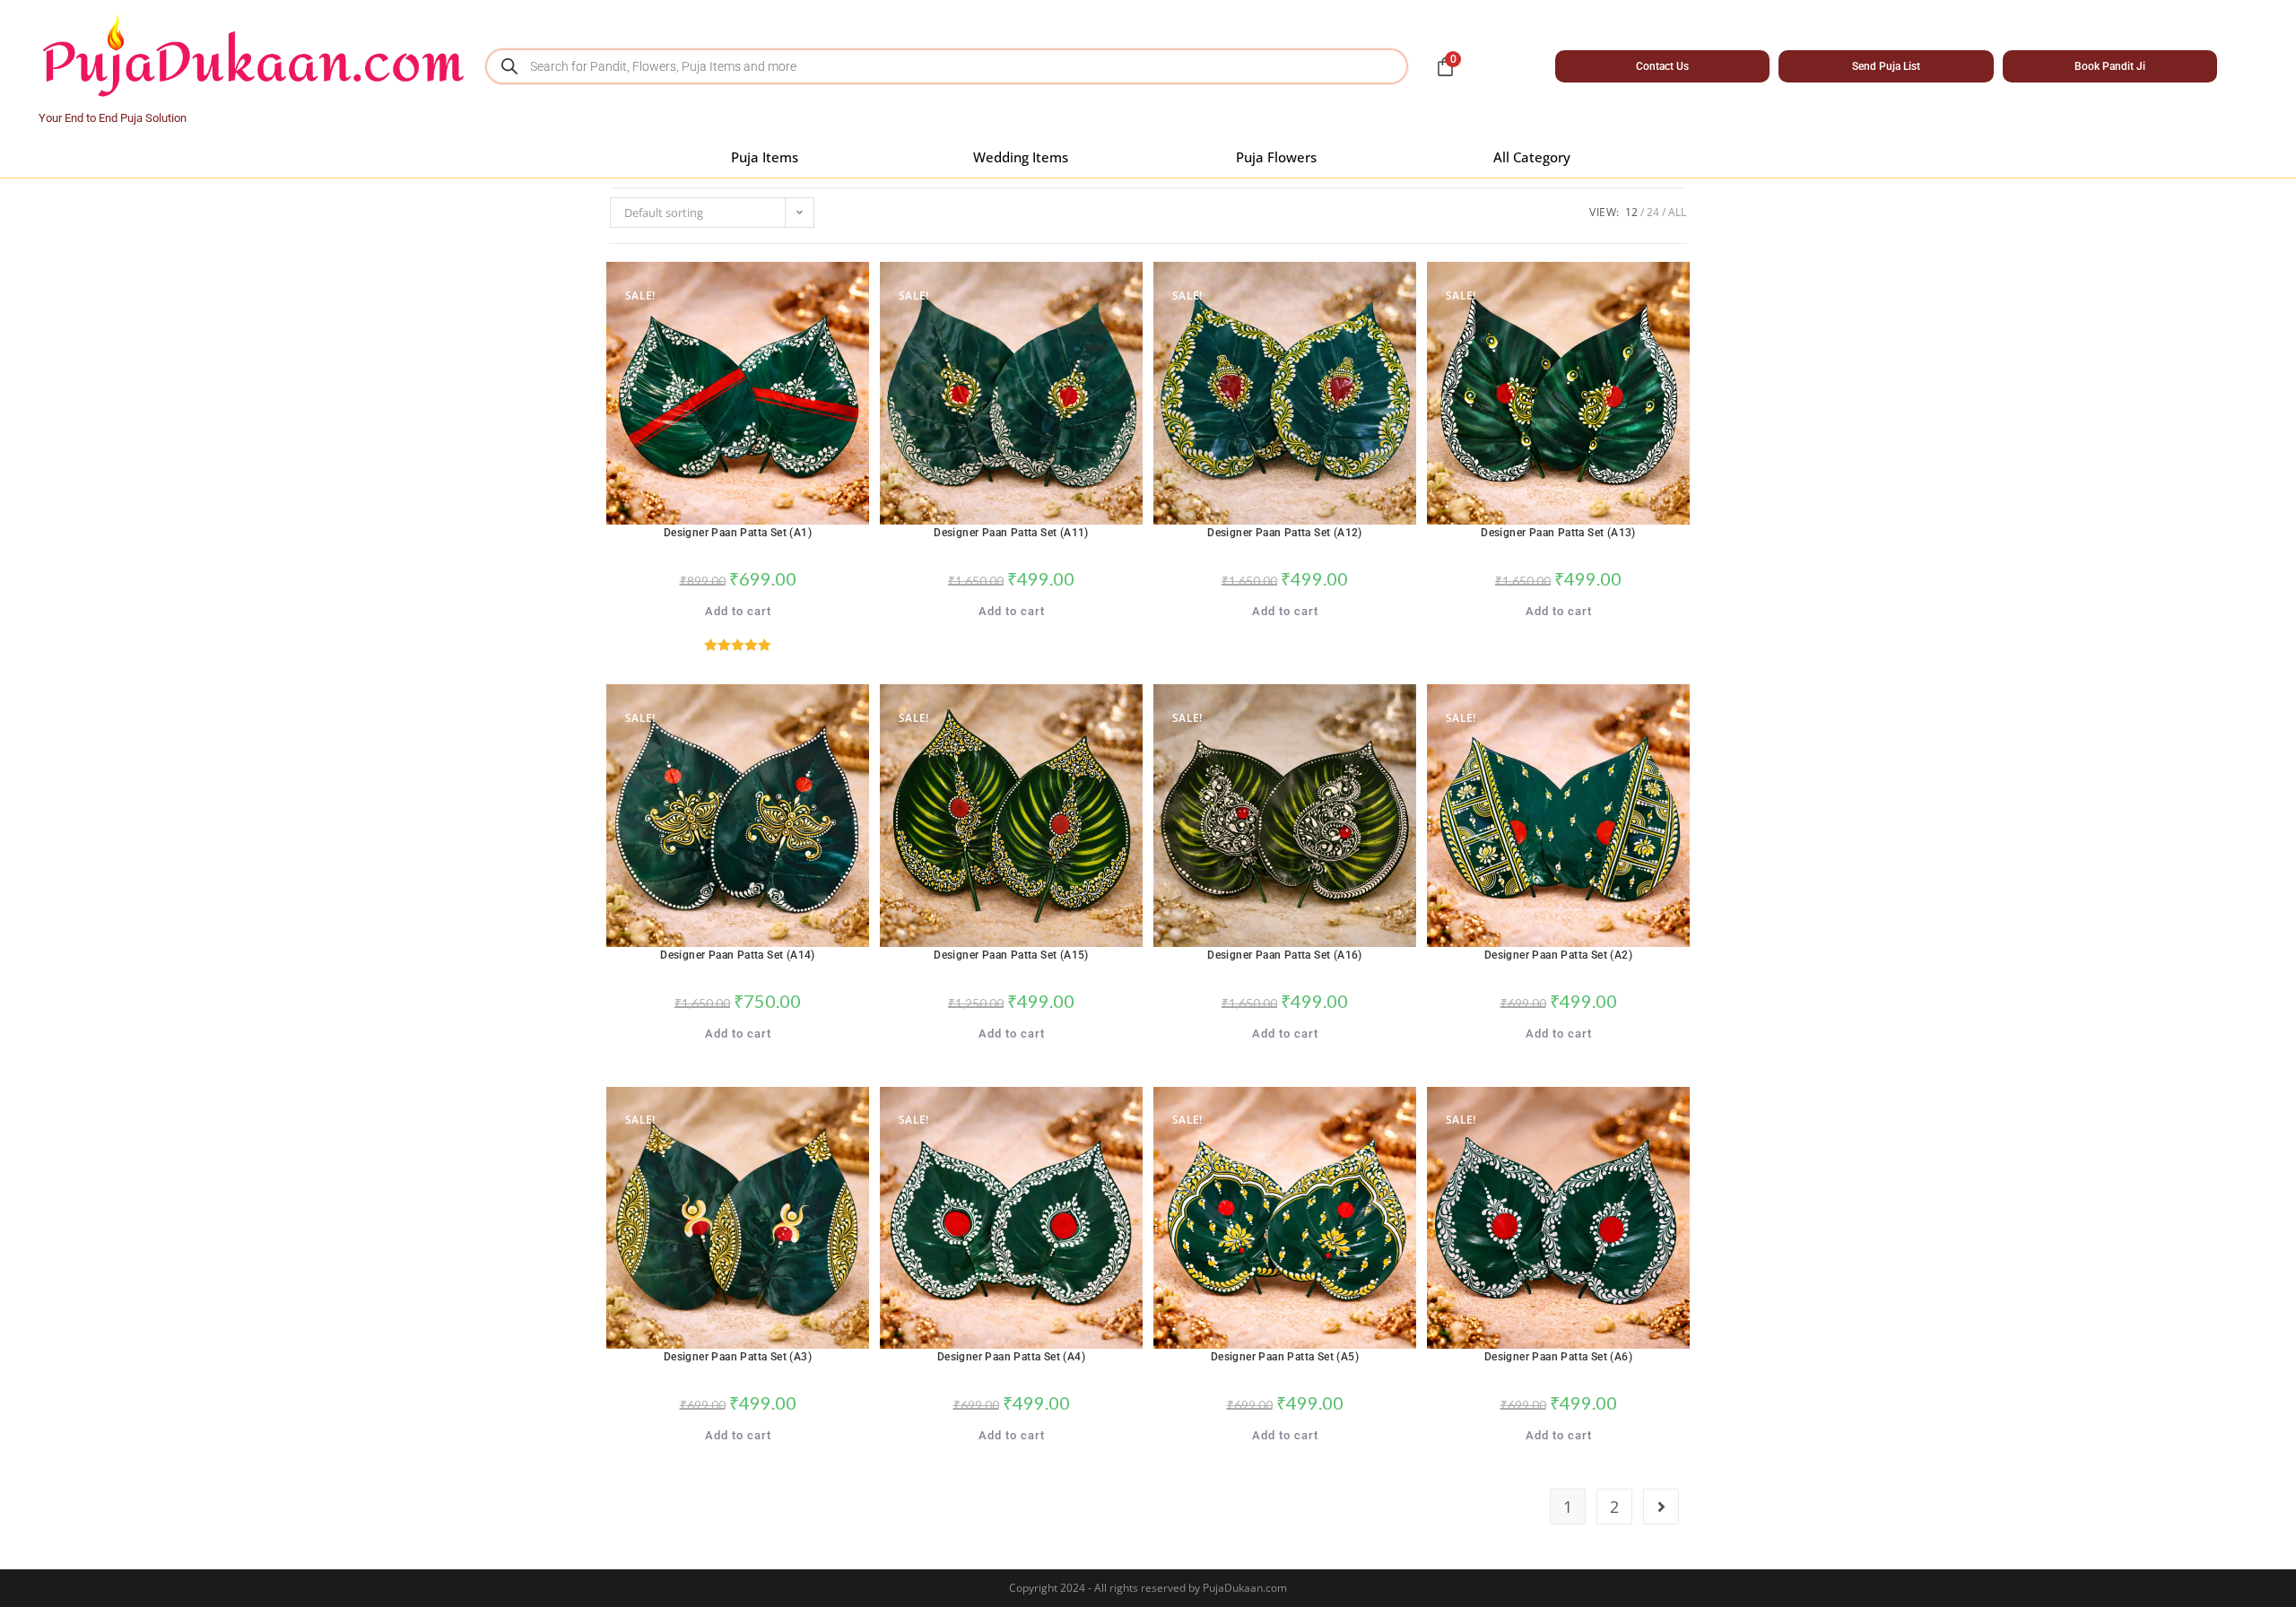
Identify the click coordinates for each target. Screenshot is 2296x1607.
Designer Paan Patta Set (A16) (1285, 955)
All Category (1532, 157)
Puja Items (765, 157)
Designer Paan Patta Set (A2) (1558, 955)
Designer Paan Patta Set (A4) (1011, 1357)
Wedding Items (1021, 157)
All (1677, 212)
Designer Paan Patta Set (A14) (738, 955)
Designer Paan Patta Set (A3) (738, 1357)
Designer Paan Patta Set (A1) (738, 533)
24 (1653, 212)
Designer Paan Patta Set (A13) (1558, 533)
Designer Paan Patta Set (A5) (1285, 1357)
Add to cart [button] (738, 611)
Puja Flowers (1276, 157)
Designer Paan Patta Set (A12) (1285, 533)
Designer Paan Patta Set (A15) (1011, 955)
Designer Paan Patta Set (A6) (1558, 1357)
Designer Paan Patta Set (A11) (1011, 533)
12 (1631, 212)
